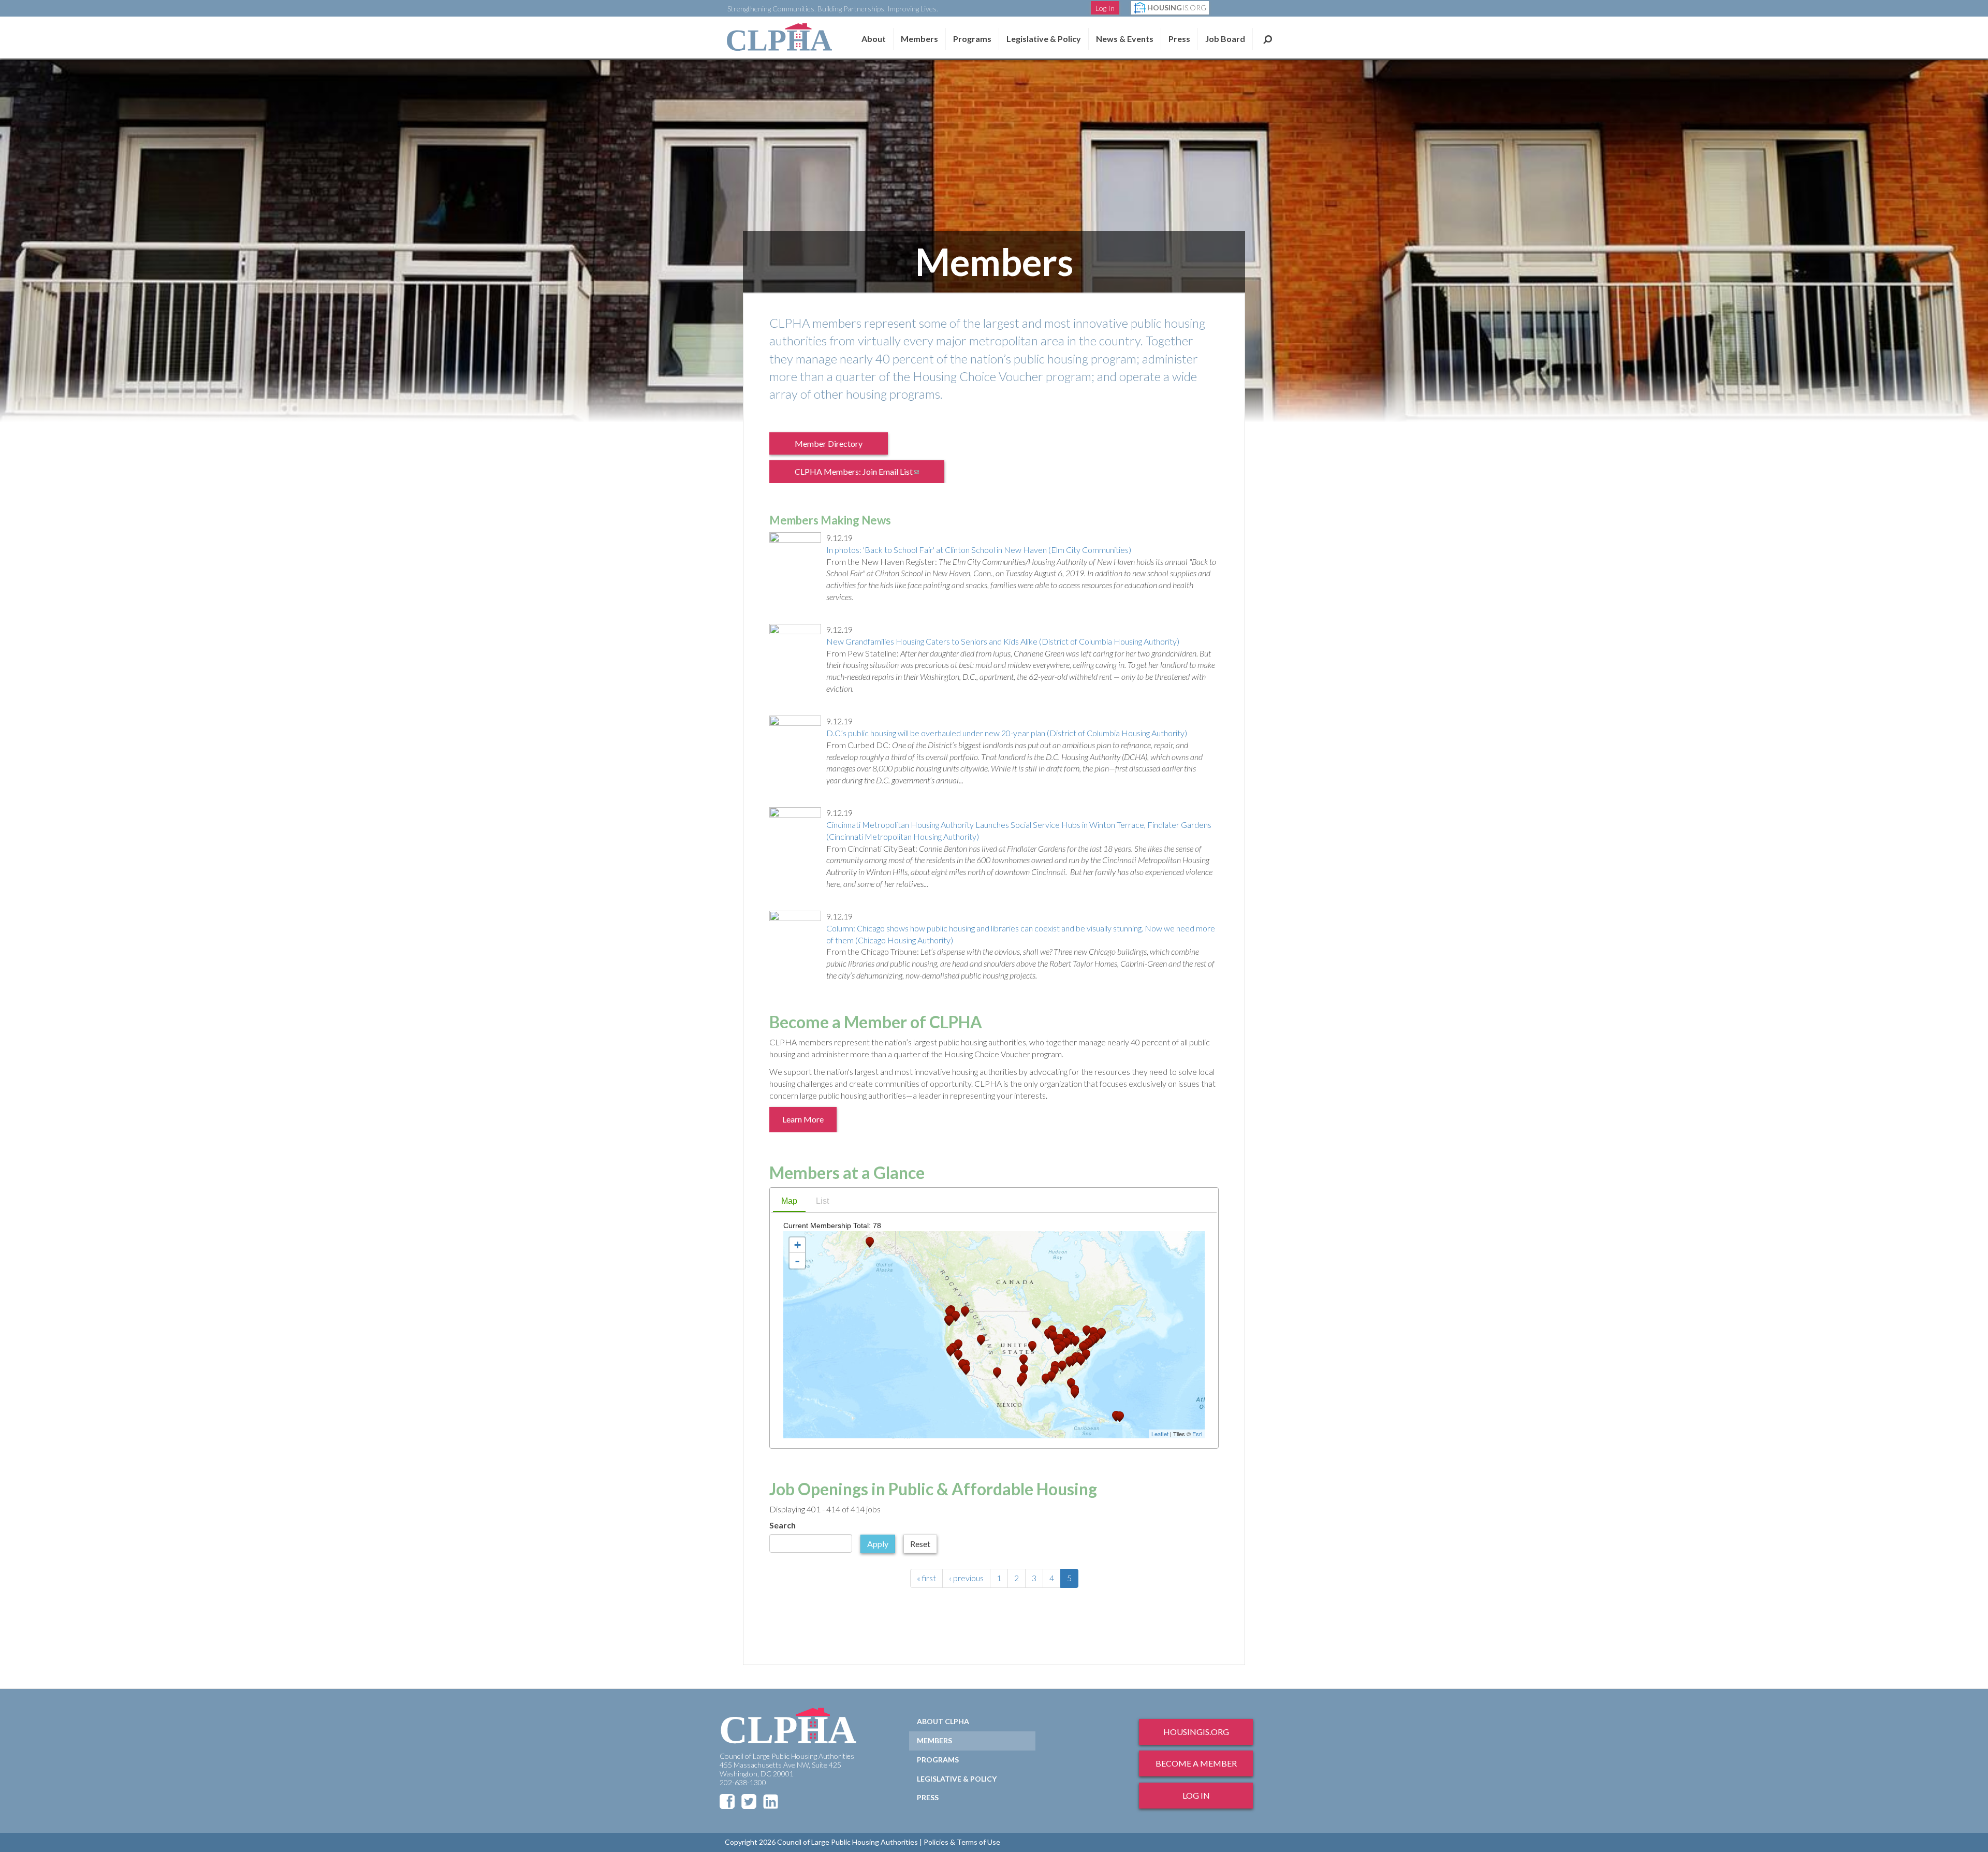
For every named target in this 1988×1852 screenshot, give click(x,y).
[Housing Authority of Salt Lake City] (981, 1340)
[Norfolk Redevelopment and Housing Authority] (1086, 1355)
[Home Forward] (949, 1321)
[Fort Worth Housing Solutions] (1024, 1370)
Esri (1197, 1434)
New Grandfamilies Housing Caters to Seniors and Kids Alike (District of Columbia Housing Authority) (1003, 641)
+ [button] (798, 1245)
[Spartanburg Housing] (1070, 1362)
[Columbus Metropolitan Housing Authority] (1066, 1343)
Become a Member (1196, 1763)
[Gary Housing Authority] (1054, 1337)
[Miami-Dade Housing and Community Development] (1075, 1393)
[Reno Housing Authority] (958, 1345)
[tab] (789, 1202)
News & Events (1125, 39)
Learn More (803, 1119)
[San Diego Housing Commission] (966, 1370)
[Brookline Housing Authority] (1101, 1334)
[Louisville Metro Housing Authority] (1058, 1350)
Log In (1105, 8)
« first (926, 1578)
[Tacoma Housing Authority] (950, 1313)
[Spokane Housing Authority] (965, 1312)
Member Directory (829, 443)
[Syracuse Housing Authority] (1087, 1331)
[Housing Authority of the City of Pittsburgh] (1075, 1341)
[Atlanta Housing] (1062, 1366)
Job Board (1225, 39)
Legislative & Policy (1044, 39)
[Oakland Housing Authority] (951, 1351)
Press (1179, 39)
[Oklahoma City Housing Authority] (1024, 1360)
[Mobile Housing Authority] (1051, 1376)
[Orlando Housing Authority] (1071, 1384)
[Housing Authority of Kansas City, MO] (1032, 1346)
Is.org (1177, 8)
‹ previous (966, 1578)
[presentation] (789, 1202)
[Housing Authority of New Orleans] (1046, 1379)
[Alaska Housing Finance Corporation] (870, 1242)
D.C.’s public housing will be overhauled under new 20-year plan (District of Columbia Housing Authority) (1007, 733)
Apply (878, 1544)
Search (1268, 39)
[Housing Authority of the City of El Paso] (997, 1373)
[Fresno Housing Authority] (958, 1355)
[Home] (779, 37)
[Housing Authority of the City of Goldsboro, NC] (1081, 1360)
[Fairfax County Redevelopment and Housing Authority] (1083, 1347)
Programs (938, 1760)
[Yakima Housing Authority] (956, 1316)
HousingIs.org (1196, 1732)
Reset (920, 1544)
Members (919, 39)
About (874, 39)
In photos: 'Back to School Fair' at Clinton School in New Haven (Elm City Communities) (979, 550)
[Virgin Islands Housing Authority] (1120, 1417)
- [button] (797, 1261)
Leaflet (1160, 1434)
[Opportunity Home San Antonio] (1021, 1381)
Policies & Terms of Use (962, 1842)
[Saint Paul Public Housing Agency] (1036, 1323)
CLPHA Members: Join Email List (864, 475)
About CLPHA (943, 1721)
